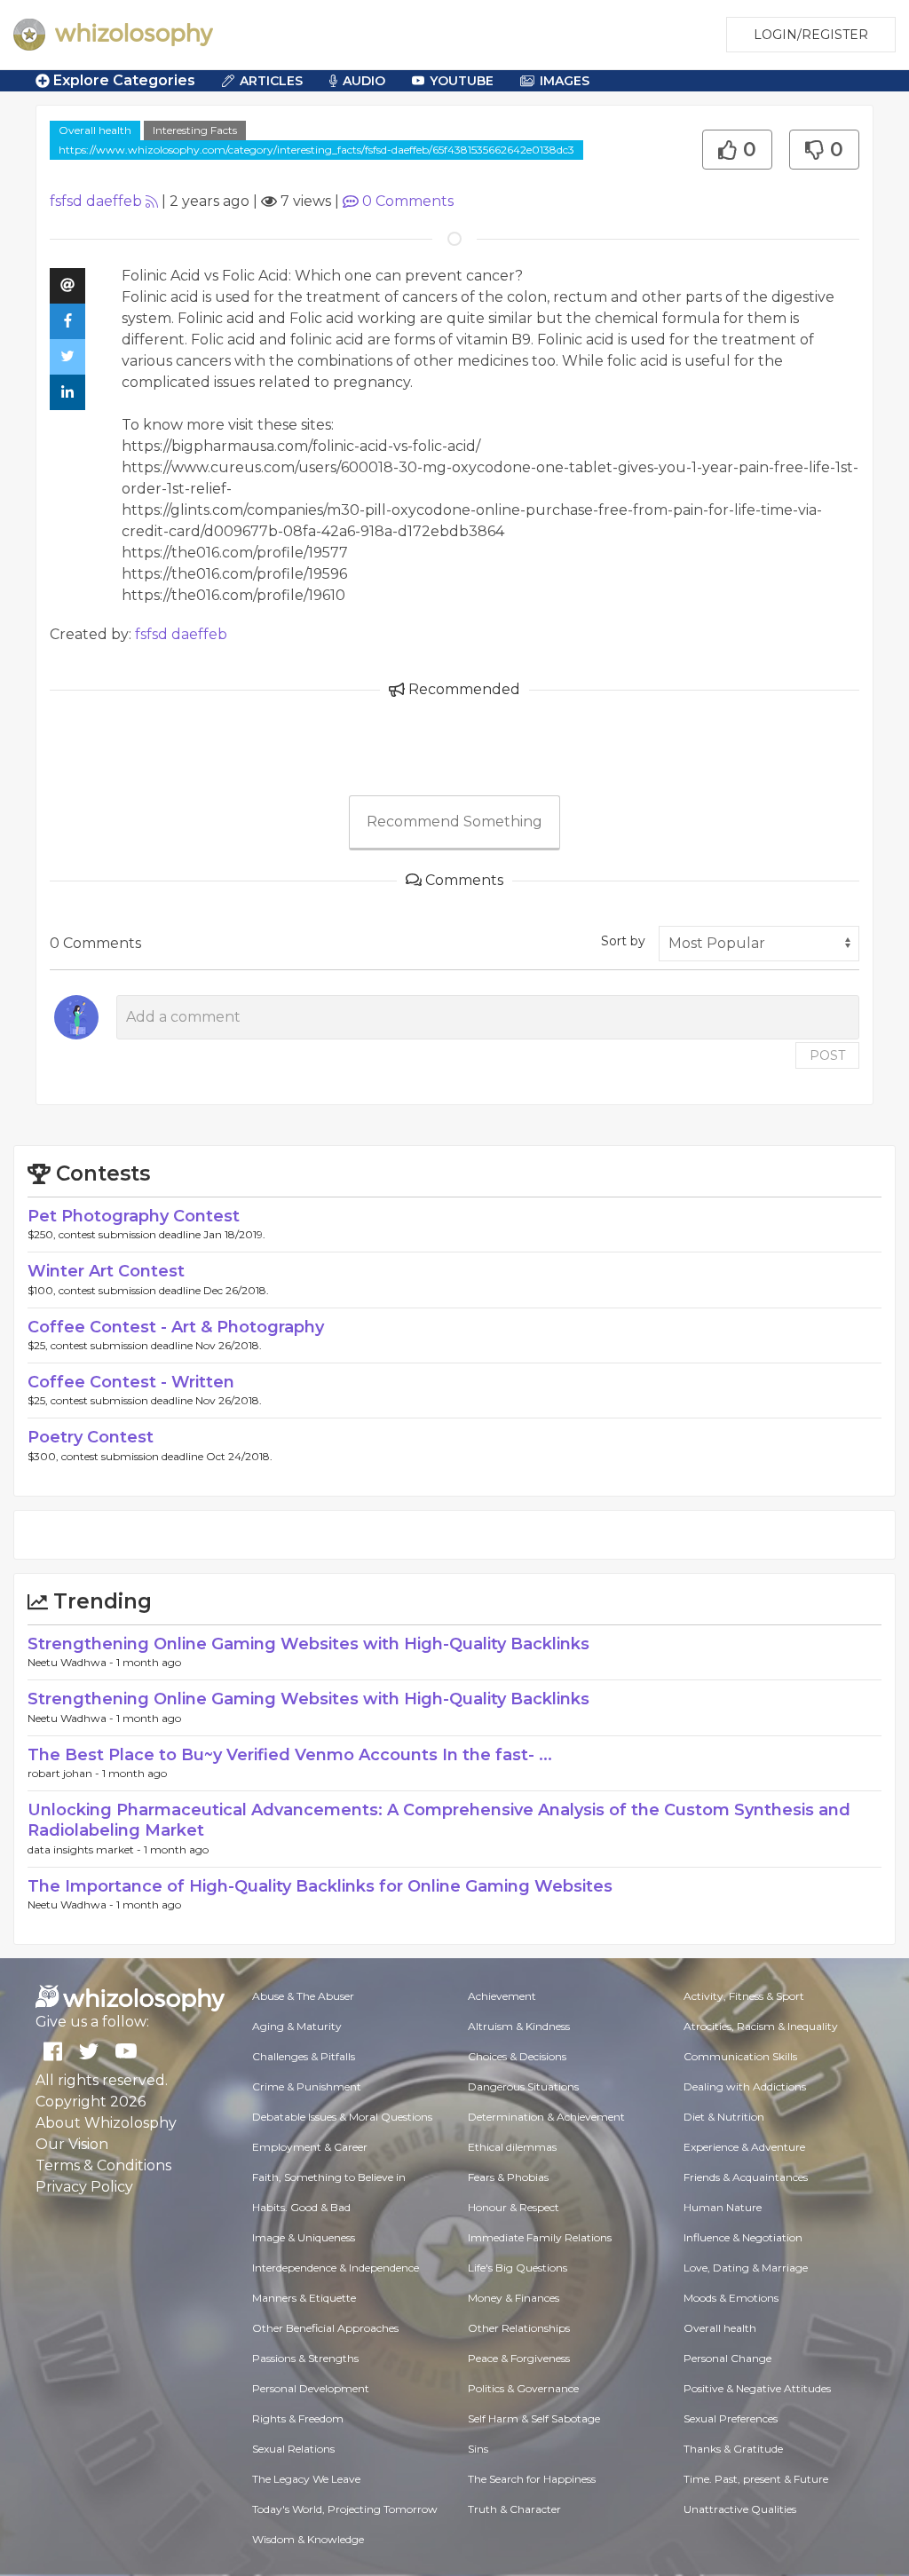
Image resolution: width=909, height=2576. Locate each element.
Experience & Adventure (744, 2147)
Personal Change (727, 2358)
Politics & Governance (523, 2388)
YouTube (462, 81)
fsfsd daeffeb (96, 201)
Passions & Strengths (305, 2358)
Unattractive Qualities (740, 2509)
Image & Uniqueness (304, 2237)
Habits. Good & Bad (301, 2207)
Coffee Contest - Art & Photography (176, 1327)
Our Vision (72, 2144)
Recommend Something (454, 822)
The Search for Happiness (532, 2479)
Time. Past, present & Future (756, 2479)
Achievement (502, 1996)
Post (827, 1055)
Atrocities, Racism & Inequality (761, 2026)
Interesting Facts (195, 130)
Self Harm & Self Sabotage (534, 2418)
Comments (408, 201)
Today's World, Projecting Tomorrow (345, 2509)
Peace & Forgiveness (519, 2358)
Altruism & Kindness (519, 2026)
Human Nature (723, 2207)
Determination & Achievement (546, 2117)
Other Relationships (519, 2328)
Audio (364, 81)
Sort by (623, 941)
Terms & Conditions (103, 2165)
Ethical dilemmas (512, 2147)
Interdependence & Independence (336, 2268)
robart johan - (65, 1773)
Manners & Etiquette (304, 2298)
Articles (271, 81)
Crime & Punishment (307, 2086)
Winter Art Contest (106, 1271)
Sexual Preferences (731, 2418)
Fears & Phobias (508, 2177)
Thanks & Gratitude (733, 2449)
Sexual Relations (293, 2449)
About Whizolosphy (106, 2123)
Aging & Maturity (297, 2026)
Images (565, 81)
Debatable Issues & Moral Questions (342, 2117)
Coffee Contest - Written (131, 1382)
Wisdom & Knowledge (308, 2539)
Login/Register (811, 35)
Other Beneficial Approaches (325, 2328)
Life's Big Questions (518, 2268)
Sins (478, 2449)
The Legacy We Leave (306, 2479)
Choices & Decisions (517, 2056)
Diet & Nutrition (724, 2117)
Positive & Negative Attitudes (757, 2388)
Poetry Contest (91, 1437)
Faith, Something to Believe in (329, 2177)
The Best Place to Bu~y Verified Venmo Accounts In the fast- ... (290, 1755)
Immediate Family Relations (540, 2237)
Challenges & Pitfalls (304, 2056)
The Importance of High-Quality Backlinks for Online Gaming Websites (320, 1886)
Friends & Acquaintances (746, 2177)
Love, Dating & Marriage (746, 2268)
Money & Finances (514, 2298)
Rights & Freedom (298, 2418)
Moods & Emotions (731, 2298)
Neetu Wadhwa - (72, 1662)
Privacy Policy (84, 2187)
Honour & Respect (514, 2207)
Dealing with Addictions (745, 2086)
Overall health (95, 130)
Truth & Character (514, 2509)
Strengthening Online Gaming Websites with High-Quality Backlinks (308, 1644)
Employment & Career (310, 2147)
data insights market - (86, 1849)
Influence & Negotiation (743, 2237)
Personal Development (311, 2388)
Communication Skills (740, 2056)
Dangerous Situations (523, 2086)
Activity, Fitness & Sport (744, 1996)
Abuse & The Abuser (303, 1996)
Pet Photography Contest (134, 1216)
